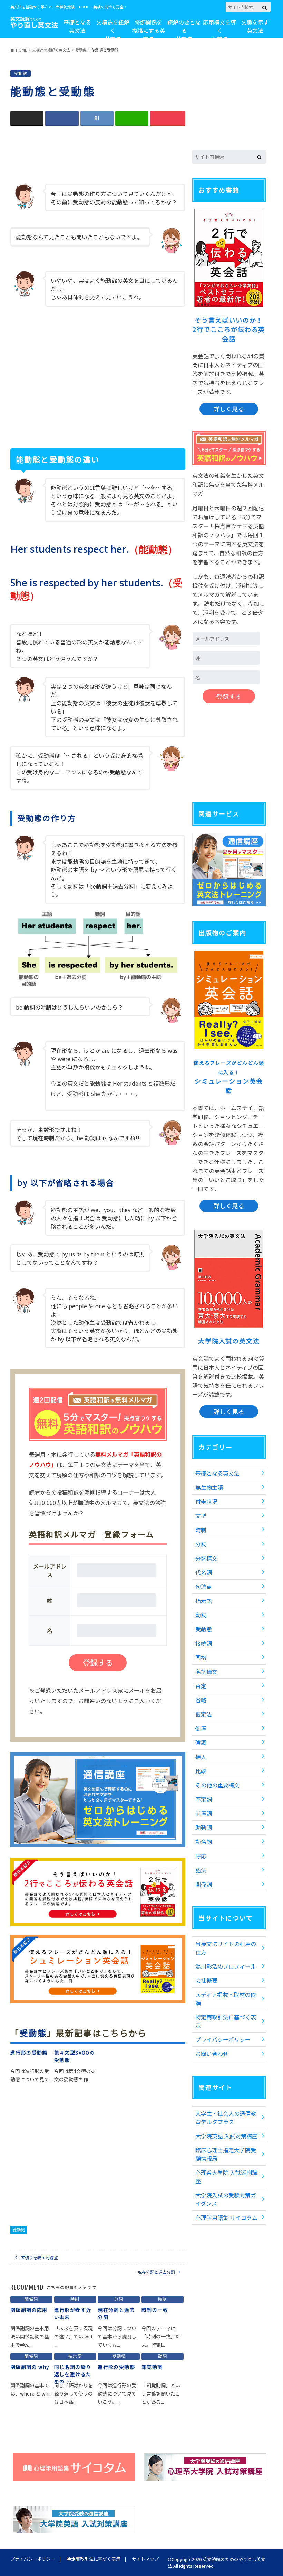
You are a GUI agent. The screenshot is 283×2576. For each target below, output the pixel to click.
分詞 (201, 1544)
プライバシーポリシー (223, 2039)
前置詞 (204, 1813)
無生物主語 (209, 1487)
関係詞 (204, 1884)
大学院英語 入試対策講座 (226, 2136)
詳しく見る (229, 409)
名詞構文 (206, 1672)
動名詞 (204, 1842)
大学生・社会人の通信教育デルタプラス (226, 2118)
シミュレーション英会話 (229, 1077)
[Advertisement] (98, 156)
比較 (201, 1771)
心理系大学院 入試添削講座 (226, 2177)
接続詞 (204, 1643)
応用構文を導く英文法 (219, 30)
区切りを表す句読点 (39, 2257)
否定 (201, 1686)
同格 (201, 1657)
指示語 (204, 1601)
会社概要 (206, 1980)
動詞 (201, 1615)
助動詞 (204, 1828)
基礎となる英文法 (77, 26)
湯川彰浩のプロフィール (226, 1966)
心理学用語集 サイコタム (226, 2217)
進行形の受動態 (29, 2053)
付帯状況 (206, 1501)
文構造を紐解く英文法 (113, 30)
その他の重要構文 (217, 1785)
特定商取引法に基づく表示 (226, 2021)
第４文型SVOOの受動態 (75, 2056)
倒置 (201, 1728)
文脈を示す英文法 (255, 26)
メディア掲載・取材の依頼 (226, 1999)
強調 (201, 1742)
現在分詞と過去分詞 (156, 2272)
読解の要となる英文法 (184, 30)
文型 (201, 1516)
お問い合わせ (212, 2054)
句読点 (204, 1587)
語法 (201, 1870)
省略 (201, 1700)
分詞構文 (206, 1558)
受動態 (33, 2033)
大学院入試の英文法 (229, 1341)
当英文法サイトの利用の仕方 (226, 1948)
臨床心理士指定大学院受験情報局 (226, 2154)
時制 (201, 1530)
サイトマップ (145, 2559)
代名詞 (204, 1572)
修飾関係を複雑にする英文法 (148, 30)
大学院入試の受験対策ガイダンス (226, 2199)
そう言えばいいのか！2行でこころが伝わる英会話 (229, 329)
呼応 (201, 1856)
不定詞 (204, 1799)
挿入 (201, 1757)
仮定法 (204, 1714)
